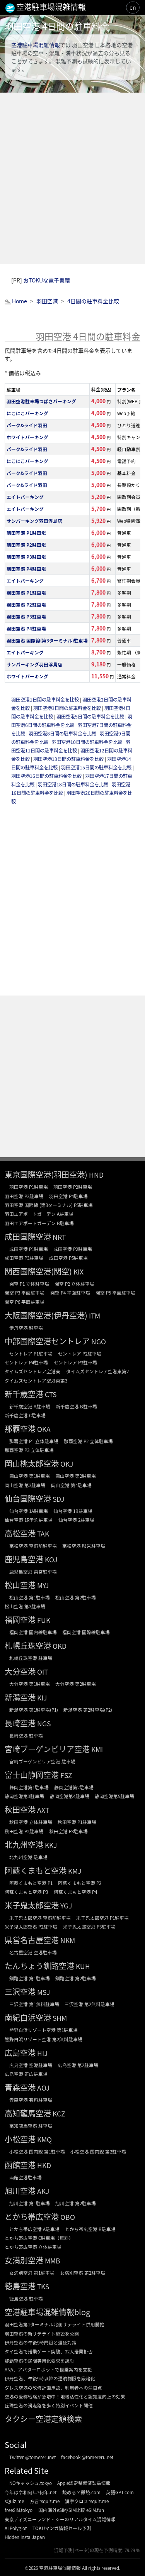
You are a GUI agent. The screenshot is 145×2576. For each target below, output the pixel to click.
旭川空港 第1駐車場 (30, 2203)
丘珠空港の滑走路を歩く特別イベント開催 (49, 2405)
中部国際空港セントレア (47, 1341)
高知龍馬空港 (28, 2113)
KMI (97, 1749)
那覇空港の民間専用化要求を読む (39, 2360)
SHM (60, 2018)
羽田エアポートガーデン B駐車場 (39, 1223)
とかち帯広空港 (32, 2217)
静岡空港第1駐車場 (29, 1787)
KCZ (59, 2114)
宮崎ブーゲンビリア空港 (47, 1749)
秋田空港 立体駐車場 (31, 1822)
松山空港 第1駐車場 (30, 1597)
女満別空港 (24, 2260)
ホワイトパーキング (27, 437)
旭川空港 (20, 2191)
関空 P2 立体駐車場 (74, 1284)
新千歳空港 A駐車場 (30, 1406)
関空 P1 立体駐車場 (29, 1284)
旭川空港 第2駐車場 (76, 2203)
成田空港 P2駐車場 (73, 1249)
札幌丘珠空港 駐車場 (31, 1658)
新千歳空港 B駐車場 (76, 1406)
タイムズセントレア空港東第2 (97, 1371)
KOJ (51, 1559)
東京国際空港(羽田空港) (46, 1174)
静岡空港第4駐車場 (70, 1796)
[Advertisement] (72, 178)
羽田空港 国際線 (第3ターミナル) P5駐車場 (49, 1205)
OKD (60, 1646)
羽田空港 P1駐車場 (26, 533)
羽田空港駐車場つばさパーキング (41, 401)
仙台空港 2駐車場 (76, 1520)
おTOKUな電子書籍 (47, 280)
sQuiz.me (14, 2501)
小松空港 (20, 2139)
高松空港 (20, 1533)
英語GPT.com (120, 2492)
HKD (44, 2165)
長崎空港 (20, 1723)
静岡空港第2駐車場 (74, 1787)
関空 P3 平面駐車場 (25, 1292)
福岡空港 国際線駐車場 (86, 1632)
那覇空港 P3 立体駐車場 (29, 1450)
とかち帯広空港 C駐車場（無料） (39, 2238)
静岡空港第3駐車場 (24, 1796)
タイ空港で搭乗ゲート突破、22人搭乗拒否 (49, 2351)
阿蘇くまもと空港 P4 (75, 1892)
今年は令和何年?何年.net (31, 2492)
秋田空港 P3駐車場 (68, 1831)
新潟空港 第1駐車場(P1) (34, 1710)
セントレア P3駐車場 (75, 1362)
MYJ (43, 1585)
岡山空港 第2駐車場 (76, 1476)
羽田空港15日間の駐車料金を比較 (97, 767)
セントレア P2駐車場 (80, 1353)
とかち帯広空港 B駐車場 (90, 2229)
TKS (43, 2286)
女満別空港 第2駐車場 (83, 2273)
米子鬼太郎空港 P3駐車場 (89, 1926)
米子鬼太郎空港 (32, 1905)
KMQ (44, 2139)
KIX (78, 1272)
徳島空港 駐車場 (26, 2298)
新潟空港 (20, 1697)
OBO (68, 2217)
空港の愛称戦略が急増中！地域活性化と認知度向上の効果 (65, 2396)
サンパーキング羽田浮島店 (34, 521)
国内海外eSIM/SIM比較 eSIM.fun (71, 2510)
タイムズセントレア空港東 (32, 1371)
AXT (43, 1810)
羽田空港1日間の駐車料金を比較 (46, 700)
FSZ (66, 1775)
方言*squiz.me (45, 2501)
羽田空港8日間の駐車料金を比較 (63, 734)
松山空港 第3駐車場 (25, 1606)
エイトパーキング (25, 497)
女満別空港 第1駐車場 (32, 2273)
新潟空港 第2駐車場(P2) (88, 1710)
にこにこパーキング (27, 413)
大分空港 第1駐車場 (30, 1684)
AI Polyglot (16, 2528)
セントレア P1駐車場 (31, 1353)
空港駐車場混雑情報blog (47, 2312)
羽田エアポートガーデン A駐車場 (39, 1214)
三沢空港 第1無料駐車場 (34, 2004)
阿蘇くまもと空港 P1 (31, 1883)
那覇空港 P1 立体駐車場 (34, 1441)
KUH (83, 1966)
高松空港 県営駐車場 (84, 1546)
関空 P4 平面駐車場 (70, 1292)
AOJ (43, 2088)
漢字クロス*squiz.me (87, 2501)
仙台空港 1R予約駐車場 (29, 1520)
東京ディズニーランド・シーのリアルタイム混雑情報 (60, 2519)
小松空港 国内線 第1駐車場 (37, 2151)
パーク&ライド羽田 (27, 425)
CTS (51, 1394)
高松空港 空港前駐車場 (33, 1546)
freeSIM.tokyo (19, 2510)
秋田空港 (20, 1809)
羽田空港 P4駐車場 (26, 569)
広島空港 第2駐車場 (78, 2065)
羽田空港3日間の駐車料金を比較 (68, 708)
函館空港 (20, 2165)
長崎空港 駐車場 (26, 1735)
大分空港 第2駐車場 (76, 1684)
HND (96, 1175)
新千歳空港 (24, 1394)
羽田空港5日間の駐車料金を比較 (91, 717)
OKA (44, 1429)
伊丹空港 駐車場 (26, 1328)
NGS (44, 1723)
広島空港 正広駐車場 (26, 2074)
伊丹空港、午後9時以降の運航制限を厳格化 (50, 2378)
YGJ (66, 1906)
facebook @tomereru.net (87, 2457)
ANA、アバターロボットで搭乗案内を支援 (48, 2369)
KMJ (75, 1871)
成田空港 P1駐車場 (29, 1249)
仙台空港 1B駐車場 (73, 1511)
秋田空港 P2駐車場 (24, 1831)
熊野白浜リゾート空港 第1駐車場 (43, 2030)
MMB (53, 2261)
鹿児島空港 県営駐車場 (33, 1571)
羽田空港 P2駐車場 (26, 545)
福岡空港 (20, 1620)
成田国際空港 (28, 1236)
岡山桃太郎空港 (32, 1463)
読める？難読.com (81, 2492)
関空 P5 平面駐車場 (115, 1292)
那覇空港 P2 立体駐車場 (88, 1441)
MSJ (43, 1992)
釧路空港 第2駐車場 (76, 1978)
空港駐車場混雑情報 (36, 45)
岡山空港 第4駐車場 (71, 1485)
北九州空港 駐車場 (28, 1857)
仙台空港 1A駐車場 (29, 1511)
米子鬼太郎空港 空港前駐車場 (40, 1918)
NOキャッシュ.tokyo (31, 2483)
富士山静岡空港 (32, 1775)
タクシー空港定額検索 (43, 2419)
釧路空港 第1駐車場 (30, 1978)
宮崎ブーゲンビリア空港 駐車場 (42, 1761)
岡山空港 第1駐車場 (30, 1476)
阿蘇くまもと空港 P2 (80, 1883)
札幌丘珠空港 (28, 1645)
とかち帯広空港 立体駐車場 (33, 2247)
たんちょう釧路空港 (39, 1966)
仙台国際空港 (28, 1498)
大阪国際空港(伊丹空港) (46, 1315)
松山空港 (20, 1585)
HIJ (42, 2053)
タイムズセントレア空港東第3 (36, 1380)
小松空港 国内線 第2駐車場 (98, 2151)
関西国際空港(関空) (38, 1271)
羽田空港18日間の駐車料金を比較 (74, 784)
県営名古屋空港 (32, 1940)
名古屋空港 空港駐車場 (33, 1952)
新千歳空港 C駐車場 (25, 1415)
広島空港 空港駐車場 (31, 2065)
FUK (44, 1620)
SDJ (58, 1499)
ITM (95, 1316)
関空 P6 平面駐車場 (25, 1302)
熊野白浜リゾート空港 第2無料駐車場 (43, 2039)
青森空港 (20, 2087)
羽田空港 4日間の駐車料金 (57, 26)
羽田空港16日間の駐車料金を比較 (47, 776)
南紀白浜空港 (28, 2017)
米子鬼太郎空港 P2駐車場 (31, 1926)
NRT (59, 1237)
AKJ (43, 2191)
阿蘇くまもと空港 (36, 1870)
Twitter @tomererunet (32, 2457)
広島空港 (20, 2053)
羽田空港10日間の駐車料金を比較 (88, 742)
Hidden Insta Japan (25, 2537)
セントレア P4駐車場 (26, 1362)
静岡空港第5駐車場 (114, 1796)
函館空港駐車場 (26, 2177)
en (133, 7)
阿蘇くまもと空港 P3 (26, 1892)
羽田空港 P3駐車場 (26, 557)
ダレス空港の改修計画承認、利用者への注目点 (53, 2388)
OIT (43, 1672)
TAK (43, 1534)
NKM (68, 1940)
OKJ (67, 1464)
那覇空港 (20, 1429)
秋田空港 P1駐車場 (77, 1822)
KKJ (51, 1845)
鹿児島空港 (24, 1559)
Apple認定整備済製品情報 (84, 2483)
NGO (99, 1341)
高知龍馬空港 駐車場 (31, 2126)
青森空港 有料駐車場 (31, 2100)
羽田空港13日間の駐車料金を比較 (69, 759)
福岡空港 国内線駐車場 (33, 1632)
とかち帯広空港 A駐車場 (34, 2229)
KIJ (42, 1698)
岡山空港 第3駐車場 (25, 1485)
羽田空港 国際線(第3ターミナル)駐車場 (47, 640)
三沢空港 (20, 1992)
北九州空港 (24, 1845)
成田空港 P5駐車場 (68, 1258)
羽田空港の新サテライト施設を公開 (42, 2333)
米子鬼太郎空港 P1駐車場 (102, 1918)
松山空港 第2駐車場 (76, 1597)
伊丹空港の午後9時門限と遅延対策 (41, 2342)
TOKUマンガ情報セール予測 (62, 2528)
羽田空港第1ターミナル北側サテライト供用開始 (55, 2324)
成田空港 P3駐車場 (24, 1258)
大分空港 (20, 1671)
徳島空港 (20, 2286)
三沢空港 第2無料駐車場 (90, 2004)
